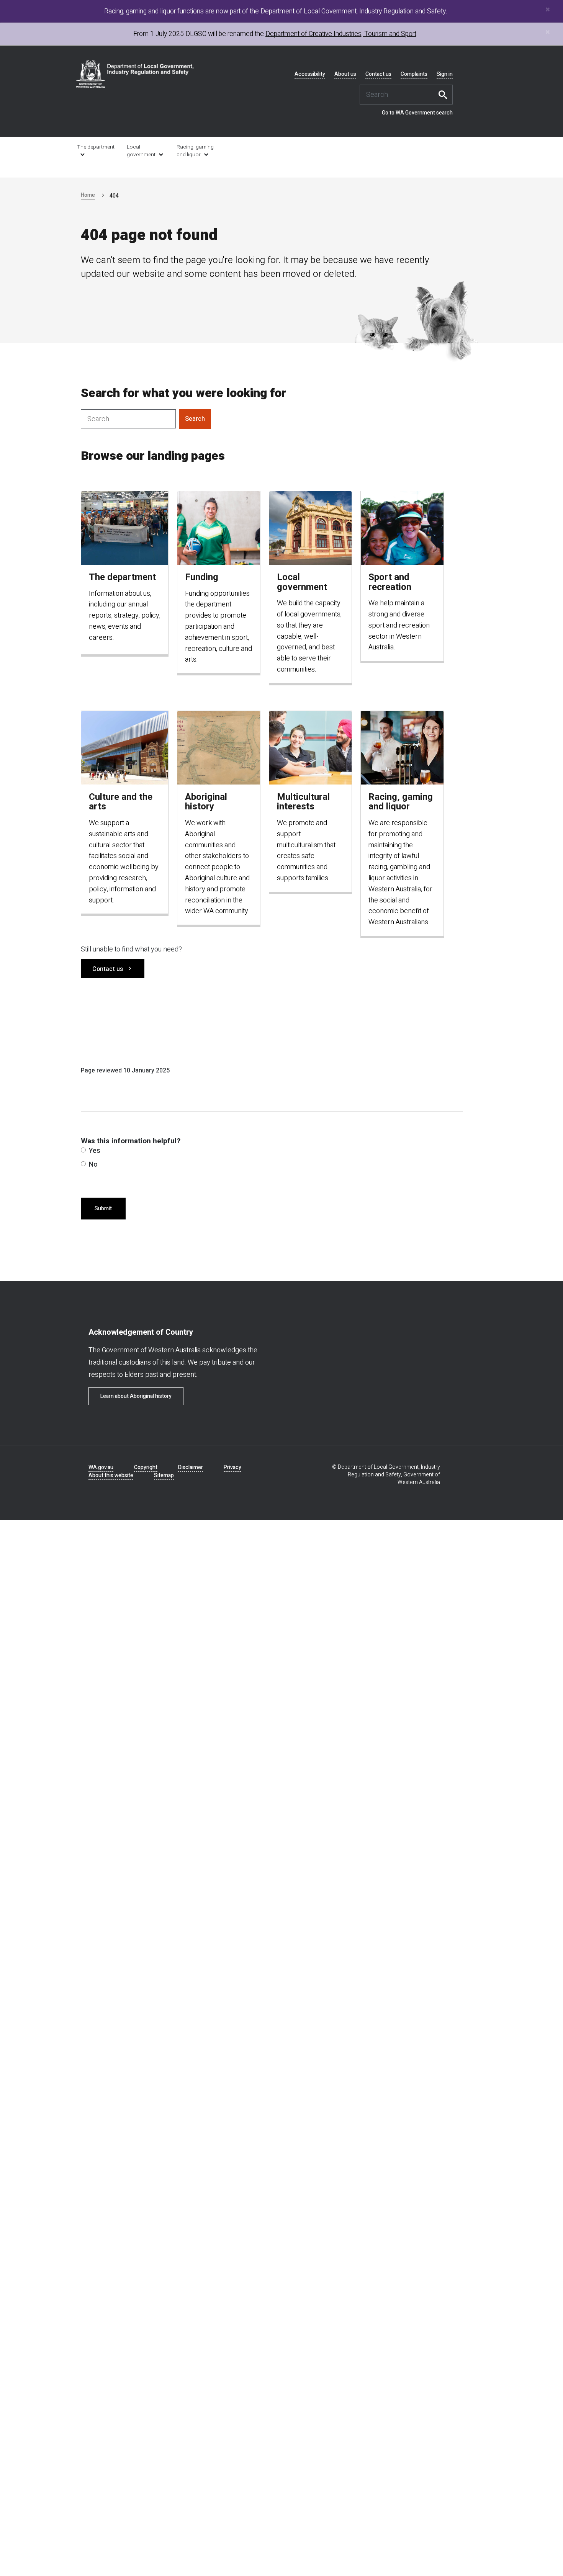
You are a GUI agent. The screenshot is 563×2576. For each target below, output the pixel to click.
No (93, 1165)
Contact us (378, 74)
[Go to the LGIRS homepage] (135, 74)
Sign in (445, 74)
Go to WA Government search (417, 113)
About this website (111, 1475)
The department (96, 147)
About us (345, 74)
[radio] (83, 1150)
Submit (103, 1209)
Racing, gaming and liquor (195, 151)
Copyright (146, 1467)
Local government (141, 151)
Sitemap (164, 1475)
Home (88, 195)
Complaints (414, 74)
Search (445, 95)
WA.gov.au (101, 1467)
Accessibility (310, 74)
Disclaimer (191, 1467)
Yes (95, 1151)
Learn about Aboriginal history (136, 1396)
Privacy (232, 1467)
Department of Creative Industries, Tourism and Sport (341, 34)
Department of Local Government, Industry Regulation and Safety (353, 11)
